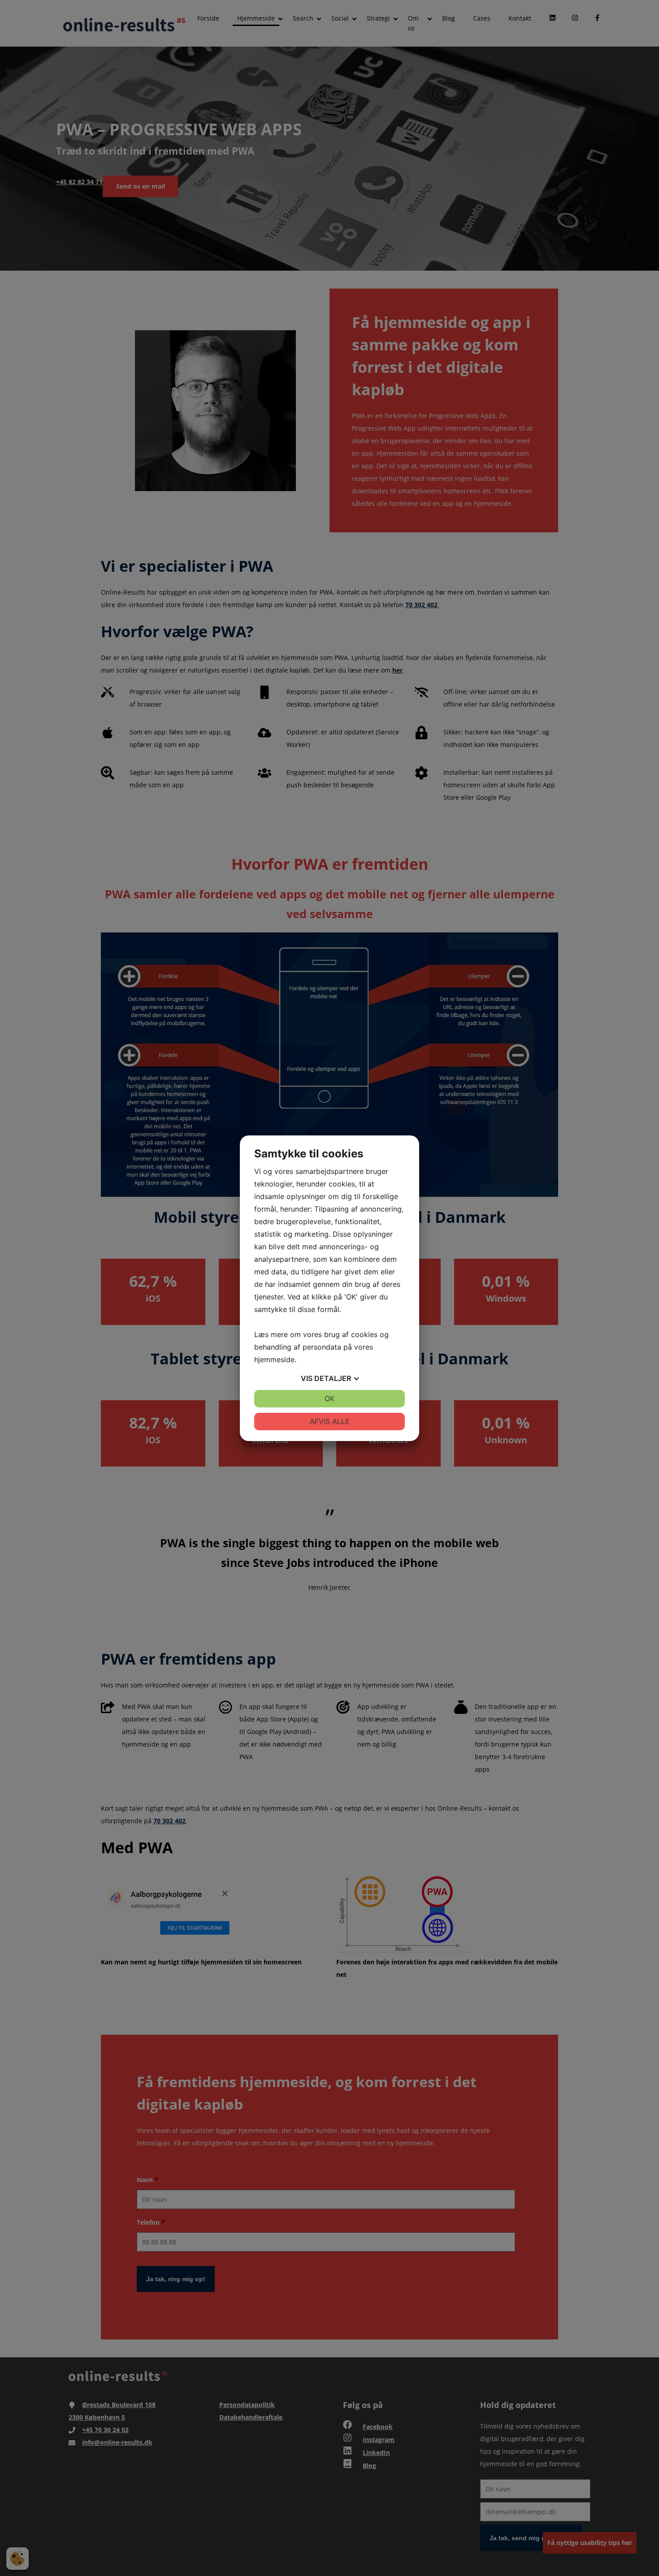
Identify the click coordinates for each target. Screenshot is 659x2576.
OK (329, 1398)
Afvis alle (330, 1421)
